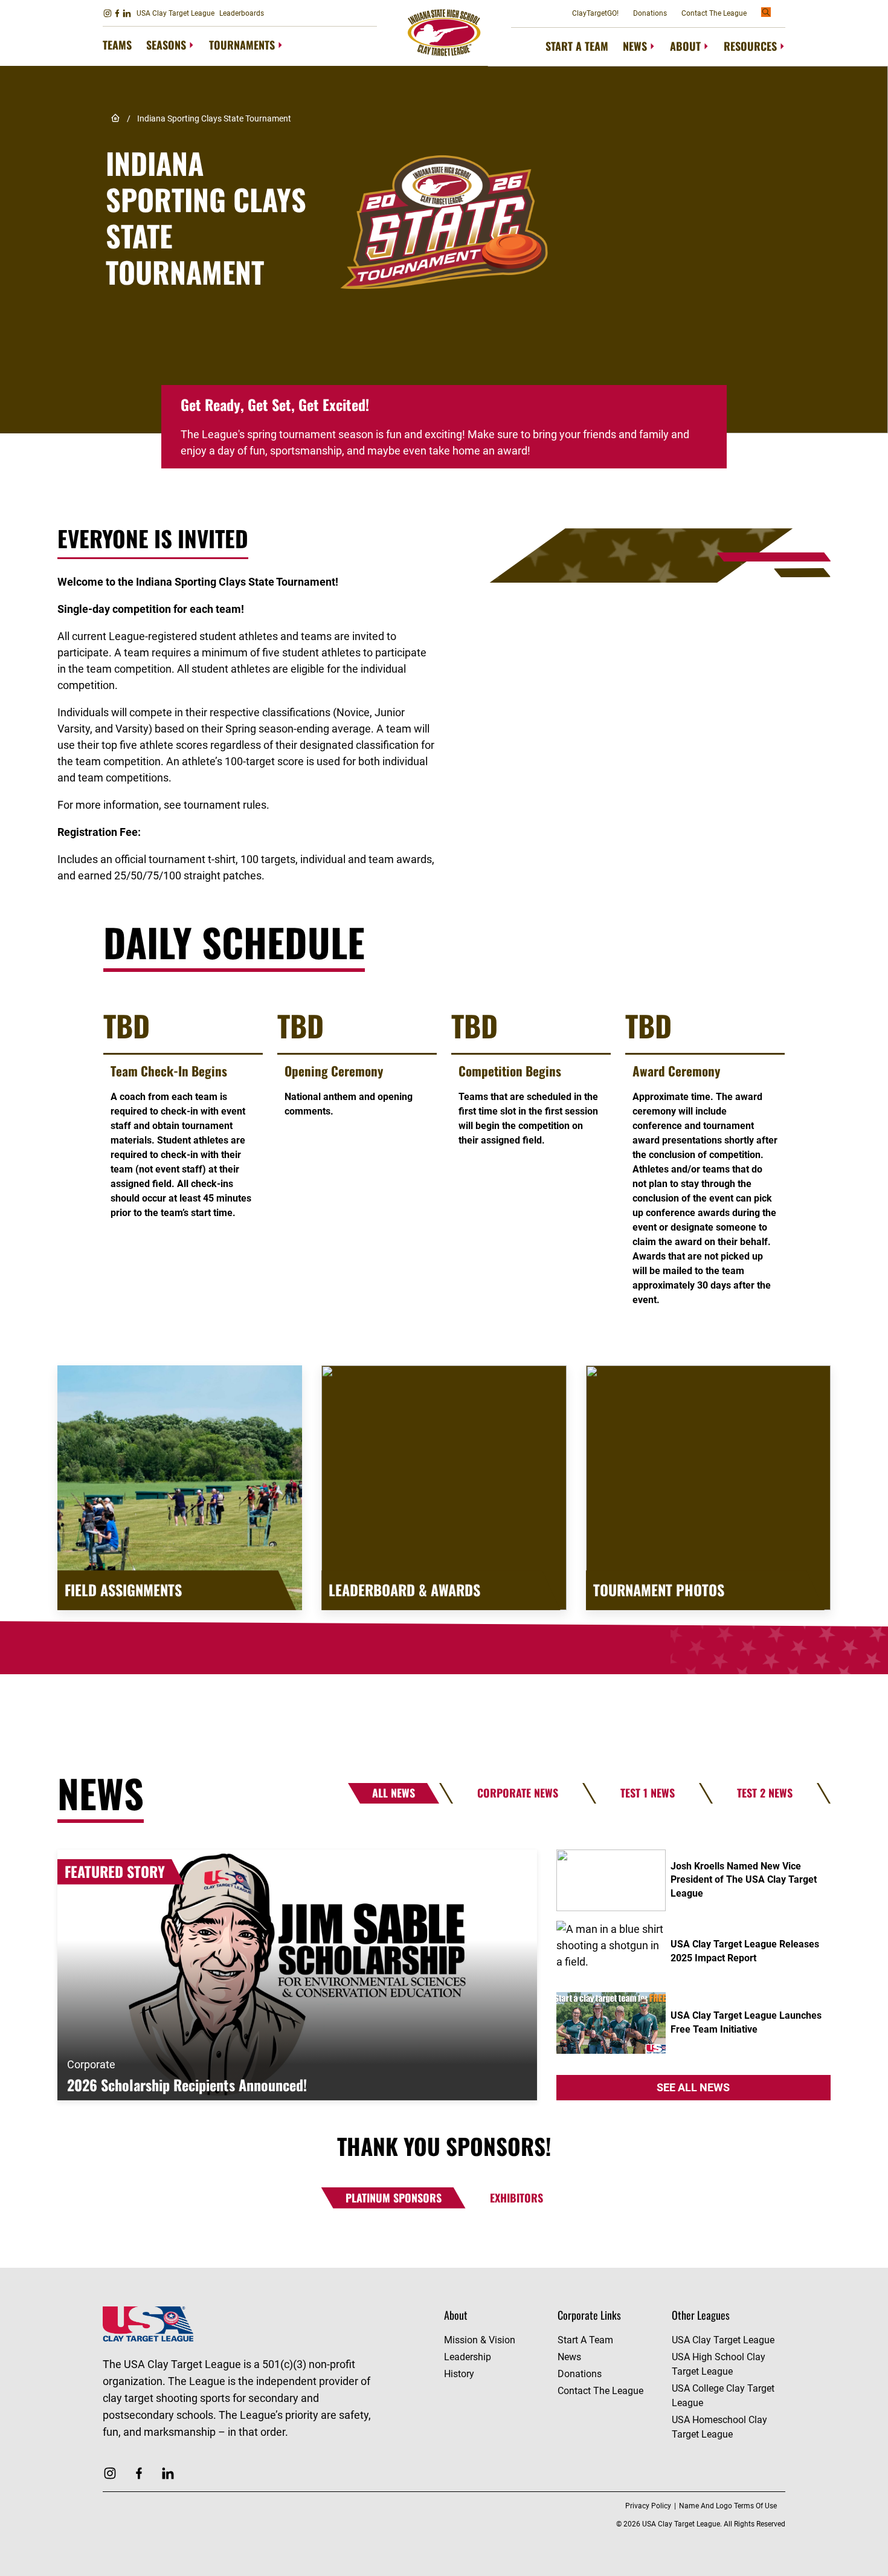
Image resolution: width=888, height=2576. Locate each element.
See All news (693, 2087)
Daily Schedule (234, 942)
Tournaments (242, 45)
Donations (650, 13)
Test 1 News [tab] (648, 1793)
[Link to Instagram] (108, 13)
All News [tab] (394, 1793)
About (685, 46)
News (635, 46)
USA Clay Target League (175, 13)
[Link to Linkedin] (127, 13)
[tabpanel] (444, 1975)
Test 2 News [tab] (765, 1793)
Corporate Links (589, 2315)
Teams (117, 45)
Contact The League (714, 13)
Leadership (468, 2357)
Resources (750, 46)
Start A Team (577, 46)
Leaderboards (242, 13)
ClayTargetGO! (595, 13)
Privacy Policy (648, 2506)
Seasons (166, 45)
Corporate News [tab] (518, 1793)
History (459, 2374)
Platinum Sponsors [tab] (394, 2198)
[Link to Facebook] (117, 13)
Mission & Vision (480, 2340)
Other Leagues (701, 2315)
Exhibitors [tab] (516, 2198)
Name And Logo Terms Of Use (728, 2506)
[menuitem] (117, 46)
